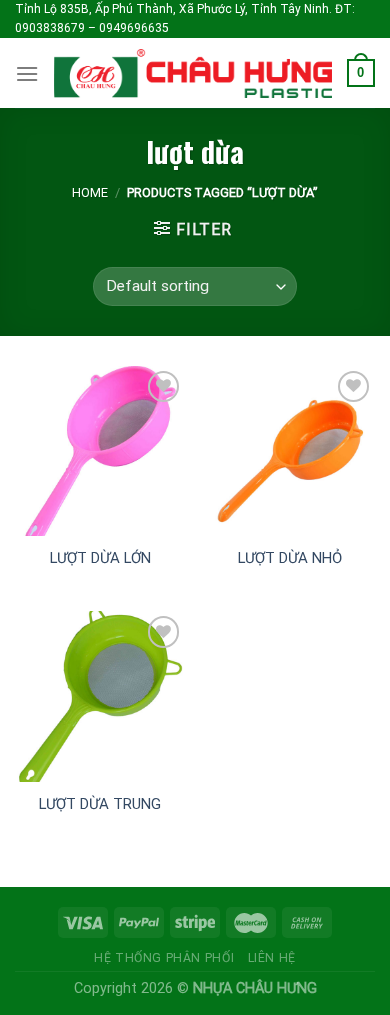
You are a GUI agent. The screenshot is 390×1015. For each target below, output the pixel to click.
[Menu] (27, 73)
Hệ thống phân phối (164, 958)
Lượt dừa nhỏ (290, 558)
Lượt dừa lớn (100, 558)
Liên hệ (272, 958)
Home (90, 192)
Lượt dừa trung (100, 804)
